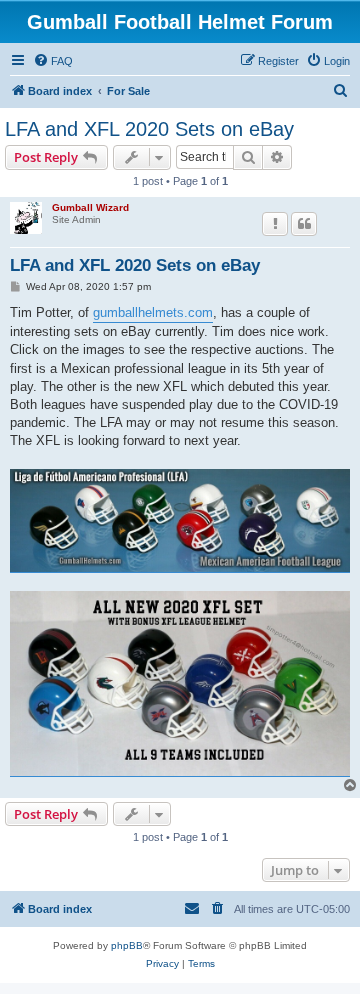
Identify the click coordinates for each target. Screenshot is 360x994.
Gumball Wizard (90, 207)
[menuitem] (53, 61)
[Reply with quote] (304, 224)
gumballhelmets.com (153, 312)
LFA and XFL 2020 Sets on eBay (149, 129)
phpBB (127, 945)
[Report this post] (275, 224)
